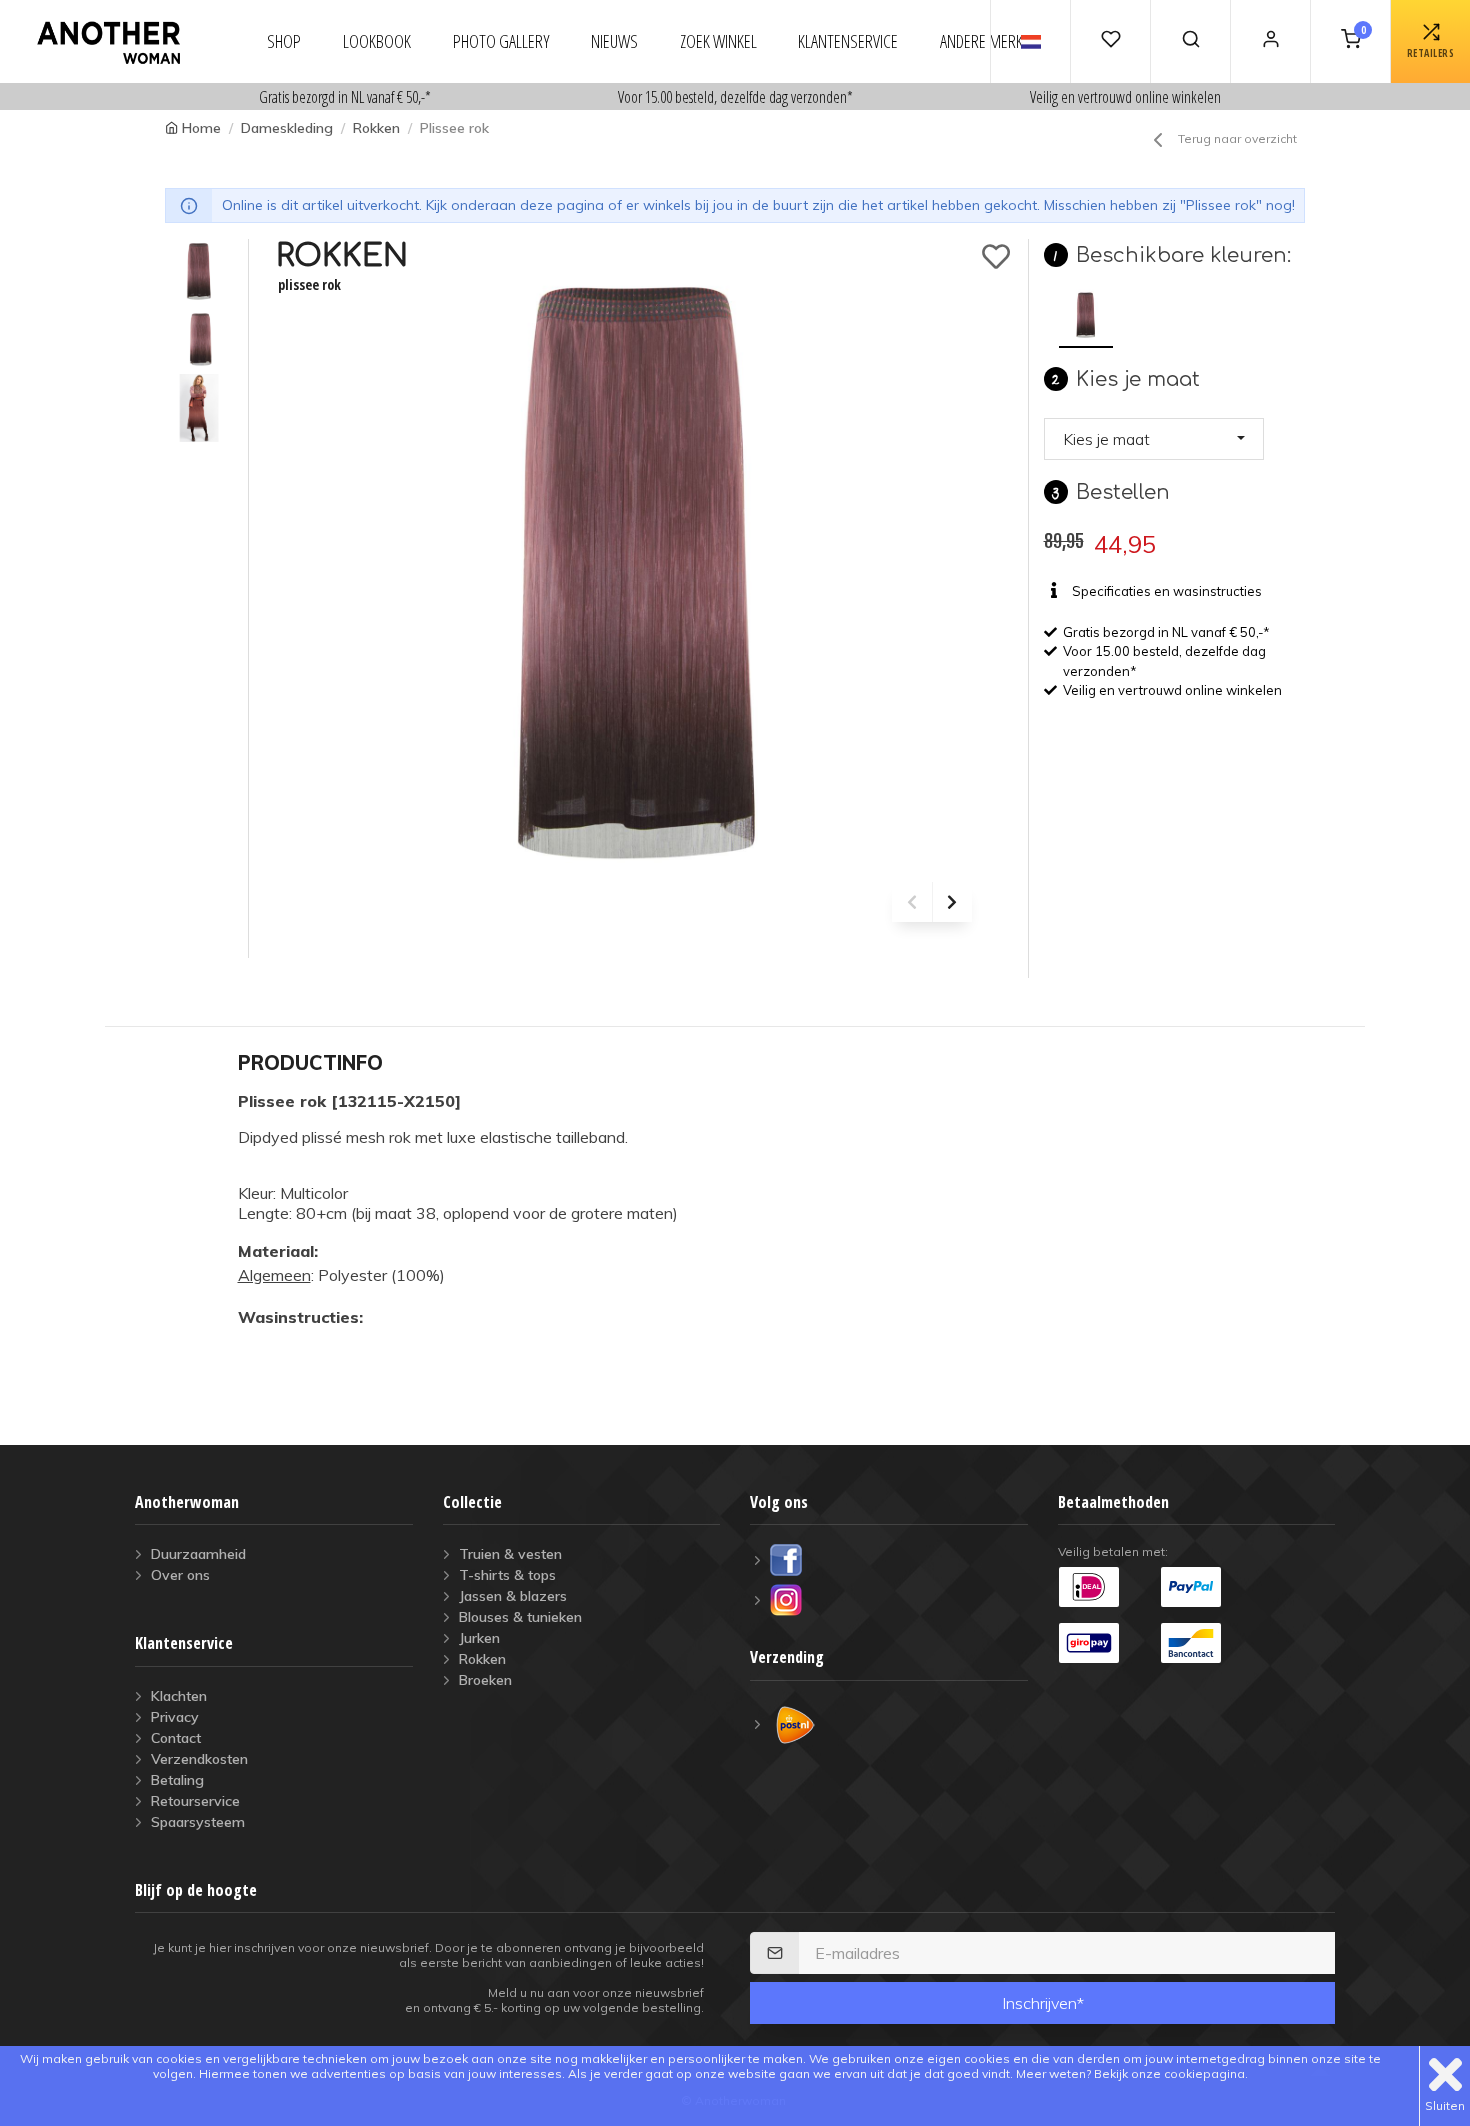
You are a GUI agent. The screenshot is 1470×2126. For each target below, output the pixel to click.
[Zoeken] (1190, 41)
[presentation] (912, 902)
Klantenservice (848, 41)
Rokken (376, 128)
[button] (1154, 439)
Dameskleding (287, 128)
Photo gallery (501, 41)
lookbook (377, 41)
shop (284, 41)
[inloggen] (1270, 41)
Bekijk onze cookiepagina (1169, 2073)
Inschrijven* (1043, 2003)
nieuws (614, 41)
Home (201, 128)
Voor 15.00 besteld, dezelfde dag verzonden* (735, 97)
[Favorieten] (1110, 41)
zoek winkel (718, 41)
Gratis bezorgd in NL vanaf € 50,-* (345, 97)
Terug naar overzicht (1237, 138)
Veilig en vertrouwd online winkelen (1125, 97)
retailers (1431, 53)
